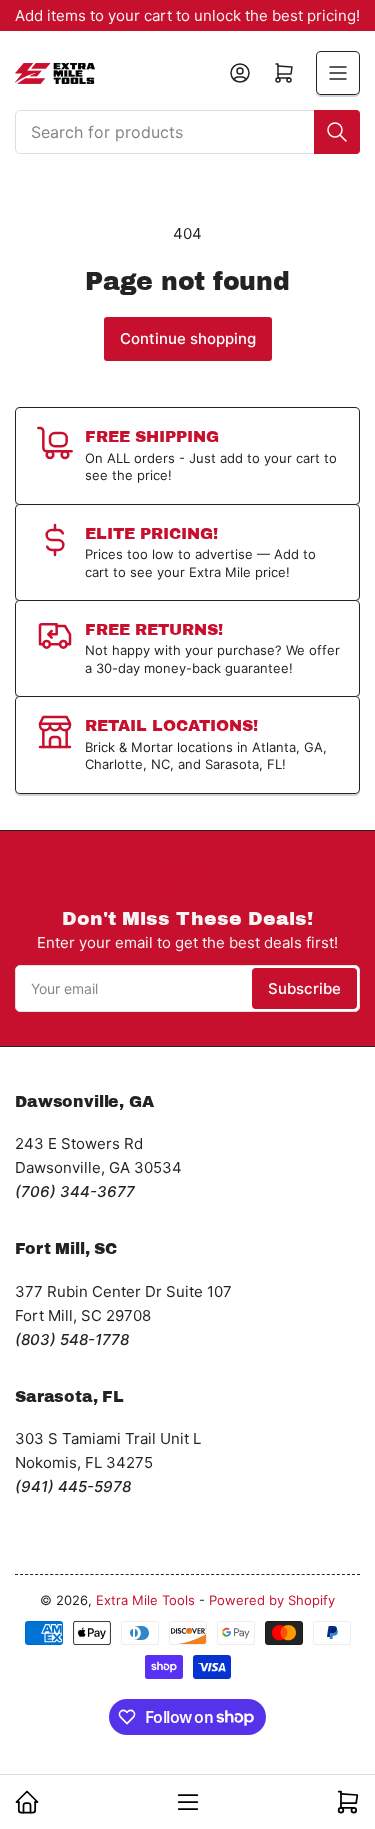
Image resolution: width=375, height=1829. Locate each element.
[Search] (337, 132)
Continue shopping (188, 338)
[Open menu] (338, 73)
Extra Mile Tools (145, 1600)
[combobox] (187, 132)
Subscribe (304, 988)
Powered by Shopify (272, 1600)
